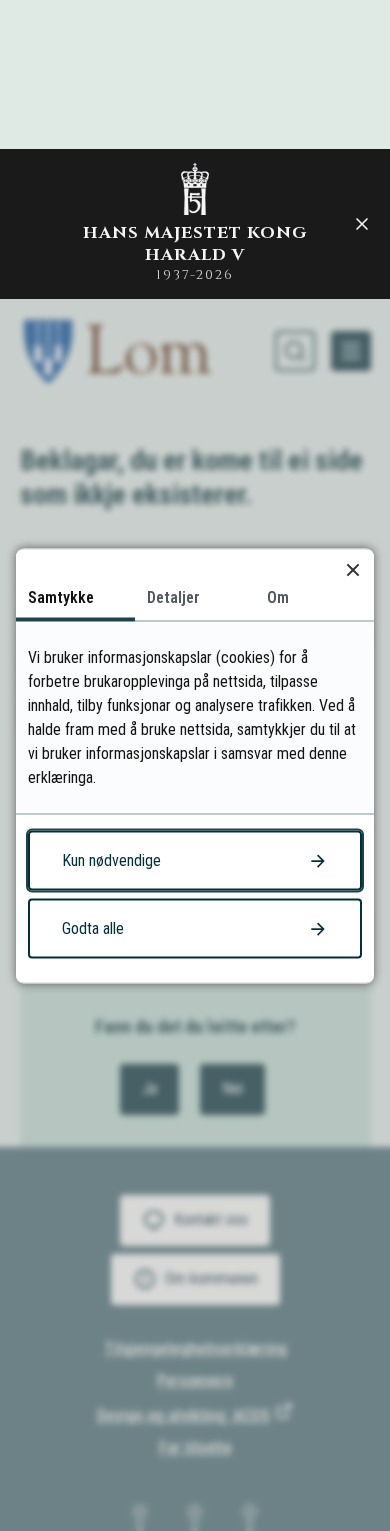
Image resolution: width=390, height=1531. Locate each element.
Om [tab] (278, 596)
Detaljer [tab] (173, 596)
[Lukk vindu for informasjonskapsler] (352, 569)
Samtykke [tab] (61, 596)
